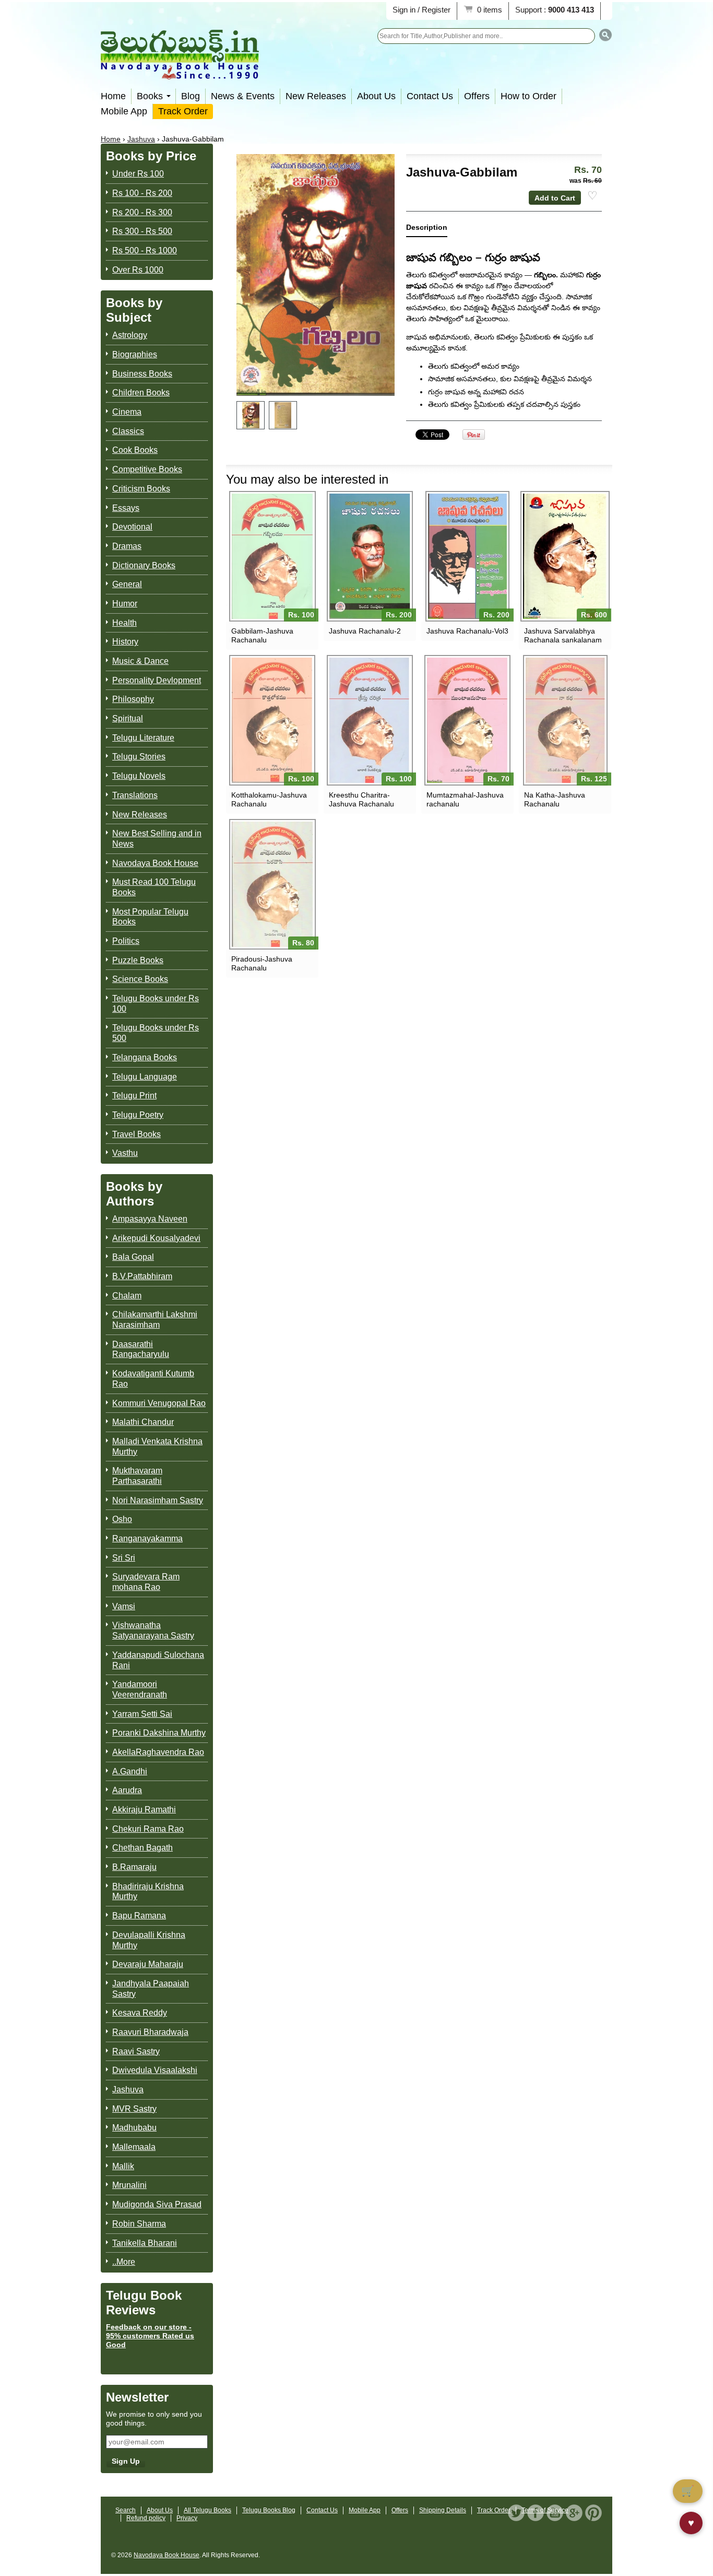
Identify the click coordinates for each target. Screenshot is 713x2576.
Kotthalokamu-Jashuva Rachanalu (269, 799)
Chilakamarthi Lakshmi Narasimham (155, 1320)
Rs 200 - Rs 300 (142, 212)
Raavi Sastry (136, 2051)
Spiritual (128, 718)
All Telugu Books (207, 2510)
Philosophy (133, 699)
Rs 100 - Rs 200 (142, 193)
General (127, 584)
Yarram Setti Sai (142, 1714)
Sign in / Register (421, 10)
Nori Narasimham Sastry (158, 1500)
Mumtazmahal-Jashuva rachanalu (465, 799)
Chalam (127, 1296)
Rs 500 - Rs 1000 (145, 250)
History (125, 642)
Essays (126, 508)
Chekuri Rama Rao (148, 1829)
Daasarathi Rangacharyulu (141, 1349)
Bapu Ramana (139, 1916)
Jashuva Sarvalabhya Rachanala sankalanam (563, 635)
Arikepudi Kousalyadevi (156, 1238)
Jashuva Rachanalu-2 (365, 631)
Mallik (123, 2166)
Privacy (187, 2518)
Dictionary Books (144, 565)
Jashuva (141, 139)
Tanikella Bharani (145, 2243)
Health (124, 623)
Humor (125, 604)
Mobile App (124, 111)
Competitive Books (147, 469)
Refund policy (146, 2518)
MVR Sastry (134, 2109)
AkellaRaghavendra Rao (158, 1752)
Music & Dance (140, 661)
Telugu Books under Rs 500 (156, 1033)
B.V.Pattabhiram (142, 1276)
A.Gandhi (130, 1771)
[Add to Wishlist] (592, 196)
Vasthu (125, 1153)
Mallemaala (134, 2147)
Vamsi (124, 1606)
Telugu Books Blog (269, 2510)
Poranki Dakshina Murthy (159, 1733)
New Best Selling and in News (157, 839)
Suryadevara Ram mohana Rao (146, 1582)
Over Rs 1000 (138, 270)
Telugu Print (134, 1096)
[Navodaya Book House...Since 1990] (180, 72)
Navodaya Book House (155, 863)
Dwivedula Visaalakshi (155, 2070)
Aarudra (127, 1790)
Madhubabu (134, 2128)
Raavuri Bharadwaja (150, 2032)
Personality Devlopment (157, 680)
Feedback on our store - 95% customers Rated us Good (150, 2336)
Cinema (127, 412)
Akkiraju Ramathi (144, 1810)
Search (126, 2510)
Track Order (183, 111)
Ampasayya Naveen (150, 1219)
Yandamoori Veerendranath (140, 1689)
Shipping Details (443, 2510)
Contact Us (430, 96)
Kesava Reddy (140, 2013)
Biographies (135, 354)
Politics (126, 941)
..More (124, 2262)
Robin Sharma (139, 2224)
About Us (376, 96)
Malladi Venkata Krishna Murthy (157, 1447)
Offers (477, 96)
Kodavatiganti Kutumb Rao (153, 1379)
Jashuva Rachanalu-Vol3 (467, 631)
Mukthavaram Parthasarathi (137, 1476)
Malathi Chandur (143, 1422)
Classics (128, 431)
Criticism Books (141, 489)
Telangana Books (145, 1057)
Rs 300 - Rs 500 (142, 231)
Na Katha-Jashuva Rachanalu (555, 799)
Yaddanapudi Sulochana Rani (158, 1660)
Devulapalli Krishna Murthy (149, 1940)
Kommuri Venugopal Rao (159, 1403)
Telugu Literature (143, 738)
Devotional (132, 527)
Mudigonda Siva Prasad (157, 2204)
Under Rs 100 (138, 174)
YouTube (555, 2513)
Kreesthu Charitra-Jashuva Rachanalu (361, 799)
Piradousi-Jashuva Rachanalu (262, 963)
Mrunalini (129, 2185)
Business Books (142, 374)
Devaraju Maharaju (148, 1964)
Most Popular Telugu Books (150, 917)
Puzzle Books (138, 960)
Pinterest (593, 2513)
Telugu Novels (139, 776)
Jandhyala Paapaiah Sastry (151, 1989)
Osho (122, 1519)
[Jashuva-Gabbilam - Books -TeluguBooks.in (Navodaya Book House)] (251, 415)
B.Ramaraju (134, 1867)
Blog (191, 96)
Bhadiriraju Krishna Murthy (148, 1892)
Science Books (140, 979)
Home (113, 96)
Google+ (574, 2513)
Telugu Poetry (138, 1115)
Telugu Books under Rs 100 (156, 1004)
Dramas (127, 546)
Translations (135, 795)
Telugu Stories (139, 757)
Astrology (130, 335)
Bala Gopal (133, 1257)
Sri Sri (124, 1558)
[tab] (427, 230)
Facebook (536, 2513)
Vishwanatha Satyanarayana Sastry (153, 1630)
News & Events (243, 96)
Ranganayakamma (147, 1538)
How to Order (528, 96)
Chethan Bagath (142, 1848)
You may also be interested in (307, 479)
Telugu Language (145, 1077)
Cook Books (135, 450)
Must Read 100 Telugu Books (154, 887)
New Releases (316, 96)
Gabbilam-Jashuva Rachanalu (262, 635)
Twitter (516, 2513)
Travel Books (136, 1134)
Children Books (141, 393)
